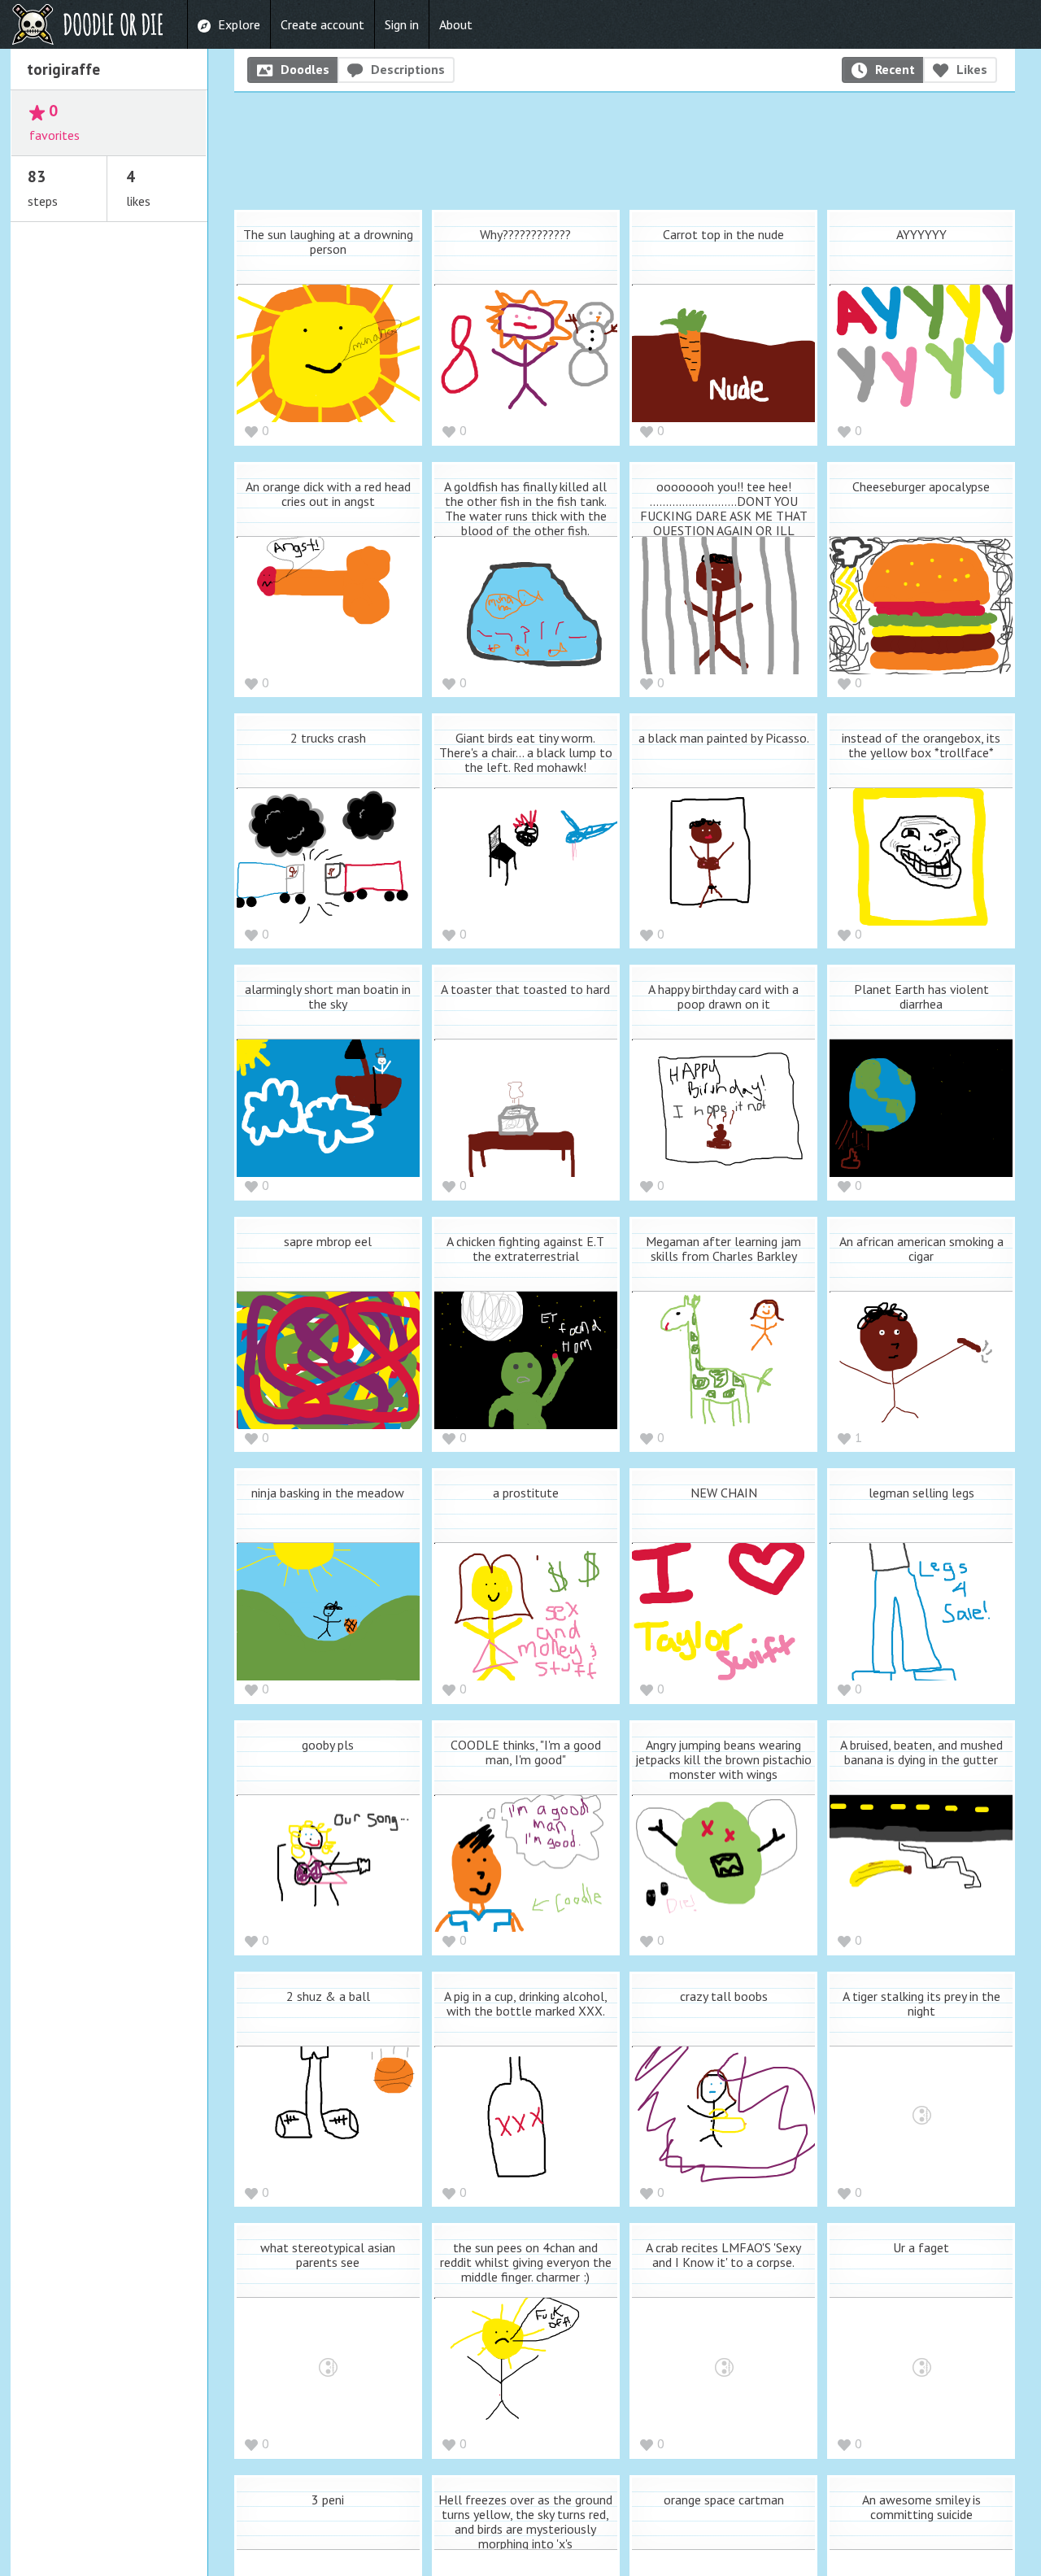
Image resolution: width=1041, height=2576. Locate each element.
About (456, 24)
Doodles (305, 69)
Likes (972, 69)
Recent (895, 69)
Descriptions (408, 69)
